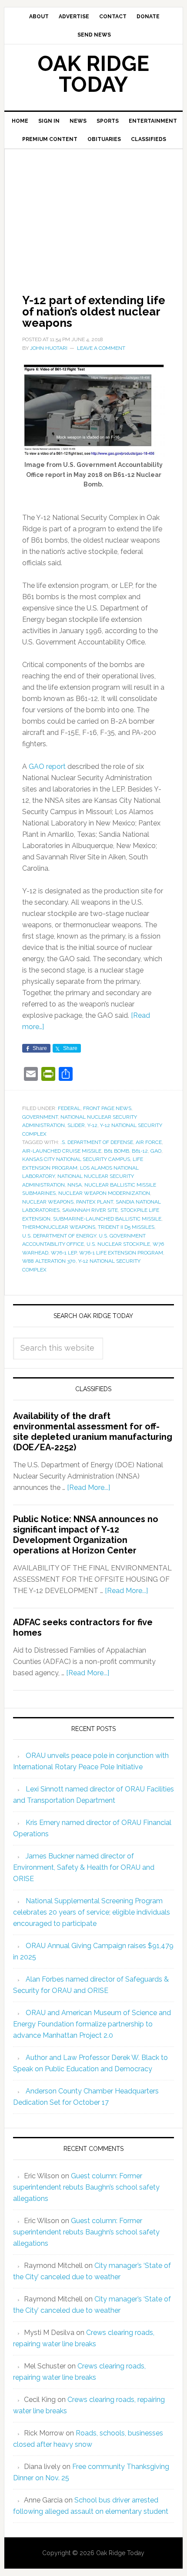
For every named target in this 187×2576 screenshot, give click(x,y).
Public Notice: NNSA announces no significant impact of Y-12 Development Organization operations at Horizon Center (86, 1535)
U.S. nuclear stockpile (118, 1244)
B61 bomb (117, 1151)
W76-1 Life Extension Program (121, 1253)
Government (40, 1117)
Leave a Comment (101, 348)
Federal (69, 1108)
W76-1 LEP (64, 1253)
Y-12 (92, 1125)
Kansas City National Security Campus (76, 1159)
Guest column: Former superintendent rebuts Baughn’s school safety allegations (86, 2187)
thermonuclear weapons (59, 1227)
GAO (156, 1151)
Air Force (149, 1142)
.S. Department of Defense (97, 1142)
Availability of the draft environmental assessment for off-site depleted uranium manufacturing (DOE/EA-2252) (93, 1432)
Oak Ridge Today (93, 74)
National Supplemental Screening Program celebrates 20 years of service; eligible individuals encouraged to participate (92, 1912)
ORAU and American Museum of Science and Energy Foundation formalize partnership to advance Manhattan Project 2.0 (92, 2024)
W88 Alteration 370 (49, 1261)
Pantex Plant (95, 1202)
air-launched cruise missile (62, 1151)
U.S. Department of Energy (59, 1236)
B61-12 (140, 1151)
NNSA (75, 1185)
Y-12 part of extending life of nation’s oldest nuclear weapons (94, 312)
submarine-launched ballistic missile (107, 1219)
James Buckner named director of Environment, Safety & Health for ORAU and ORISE (84, 1867)
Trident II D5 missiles (126, 1227)
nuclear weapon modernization (104, 1193)
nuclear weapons (48, 1202)
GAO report (47, 766)
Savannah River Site (90, 1210)
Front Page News (107, 1108)
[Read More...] (88, 1488)
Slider (76, 1125)
